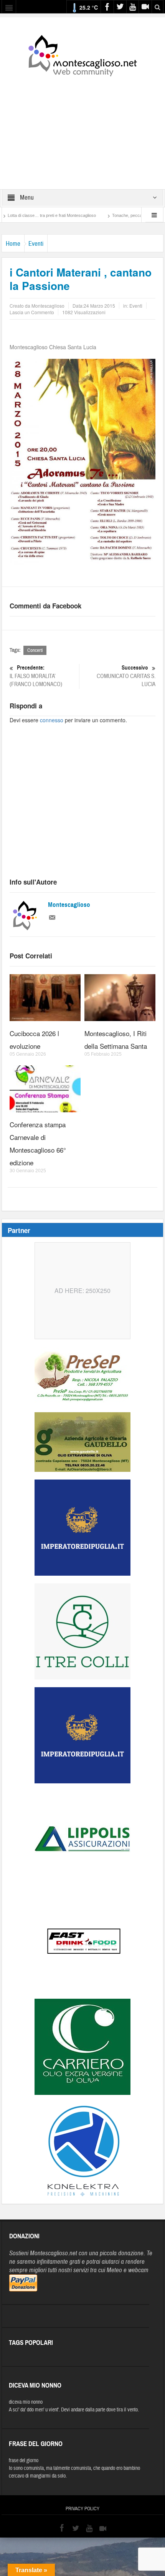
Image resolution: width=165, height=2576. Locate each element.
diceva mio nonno (26, 2402)
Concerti (35, 650)
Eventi (36, 244)
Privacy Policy (82, 2509)
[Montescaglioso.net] (82, 54)
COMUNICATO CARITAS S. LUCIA (126, 676)
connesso (52, 720)
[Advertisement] (82, 128)
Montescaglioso (69, 905)
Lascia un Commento (32, 312)
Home (13, 244)
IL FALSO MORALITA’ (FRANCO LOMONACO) (36, 676)
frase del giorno (24, 2461)
